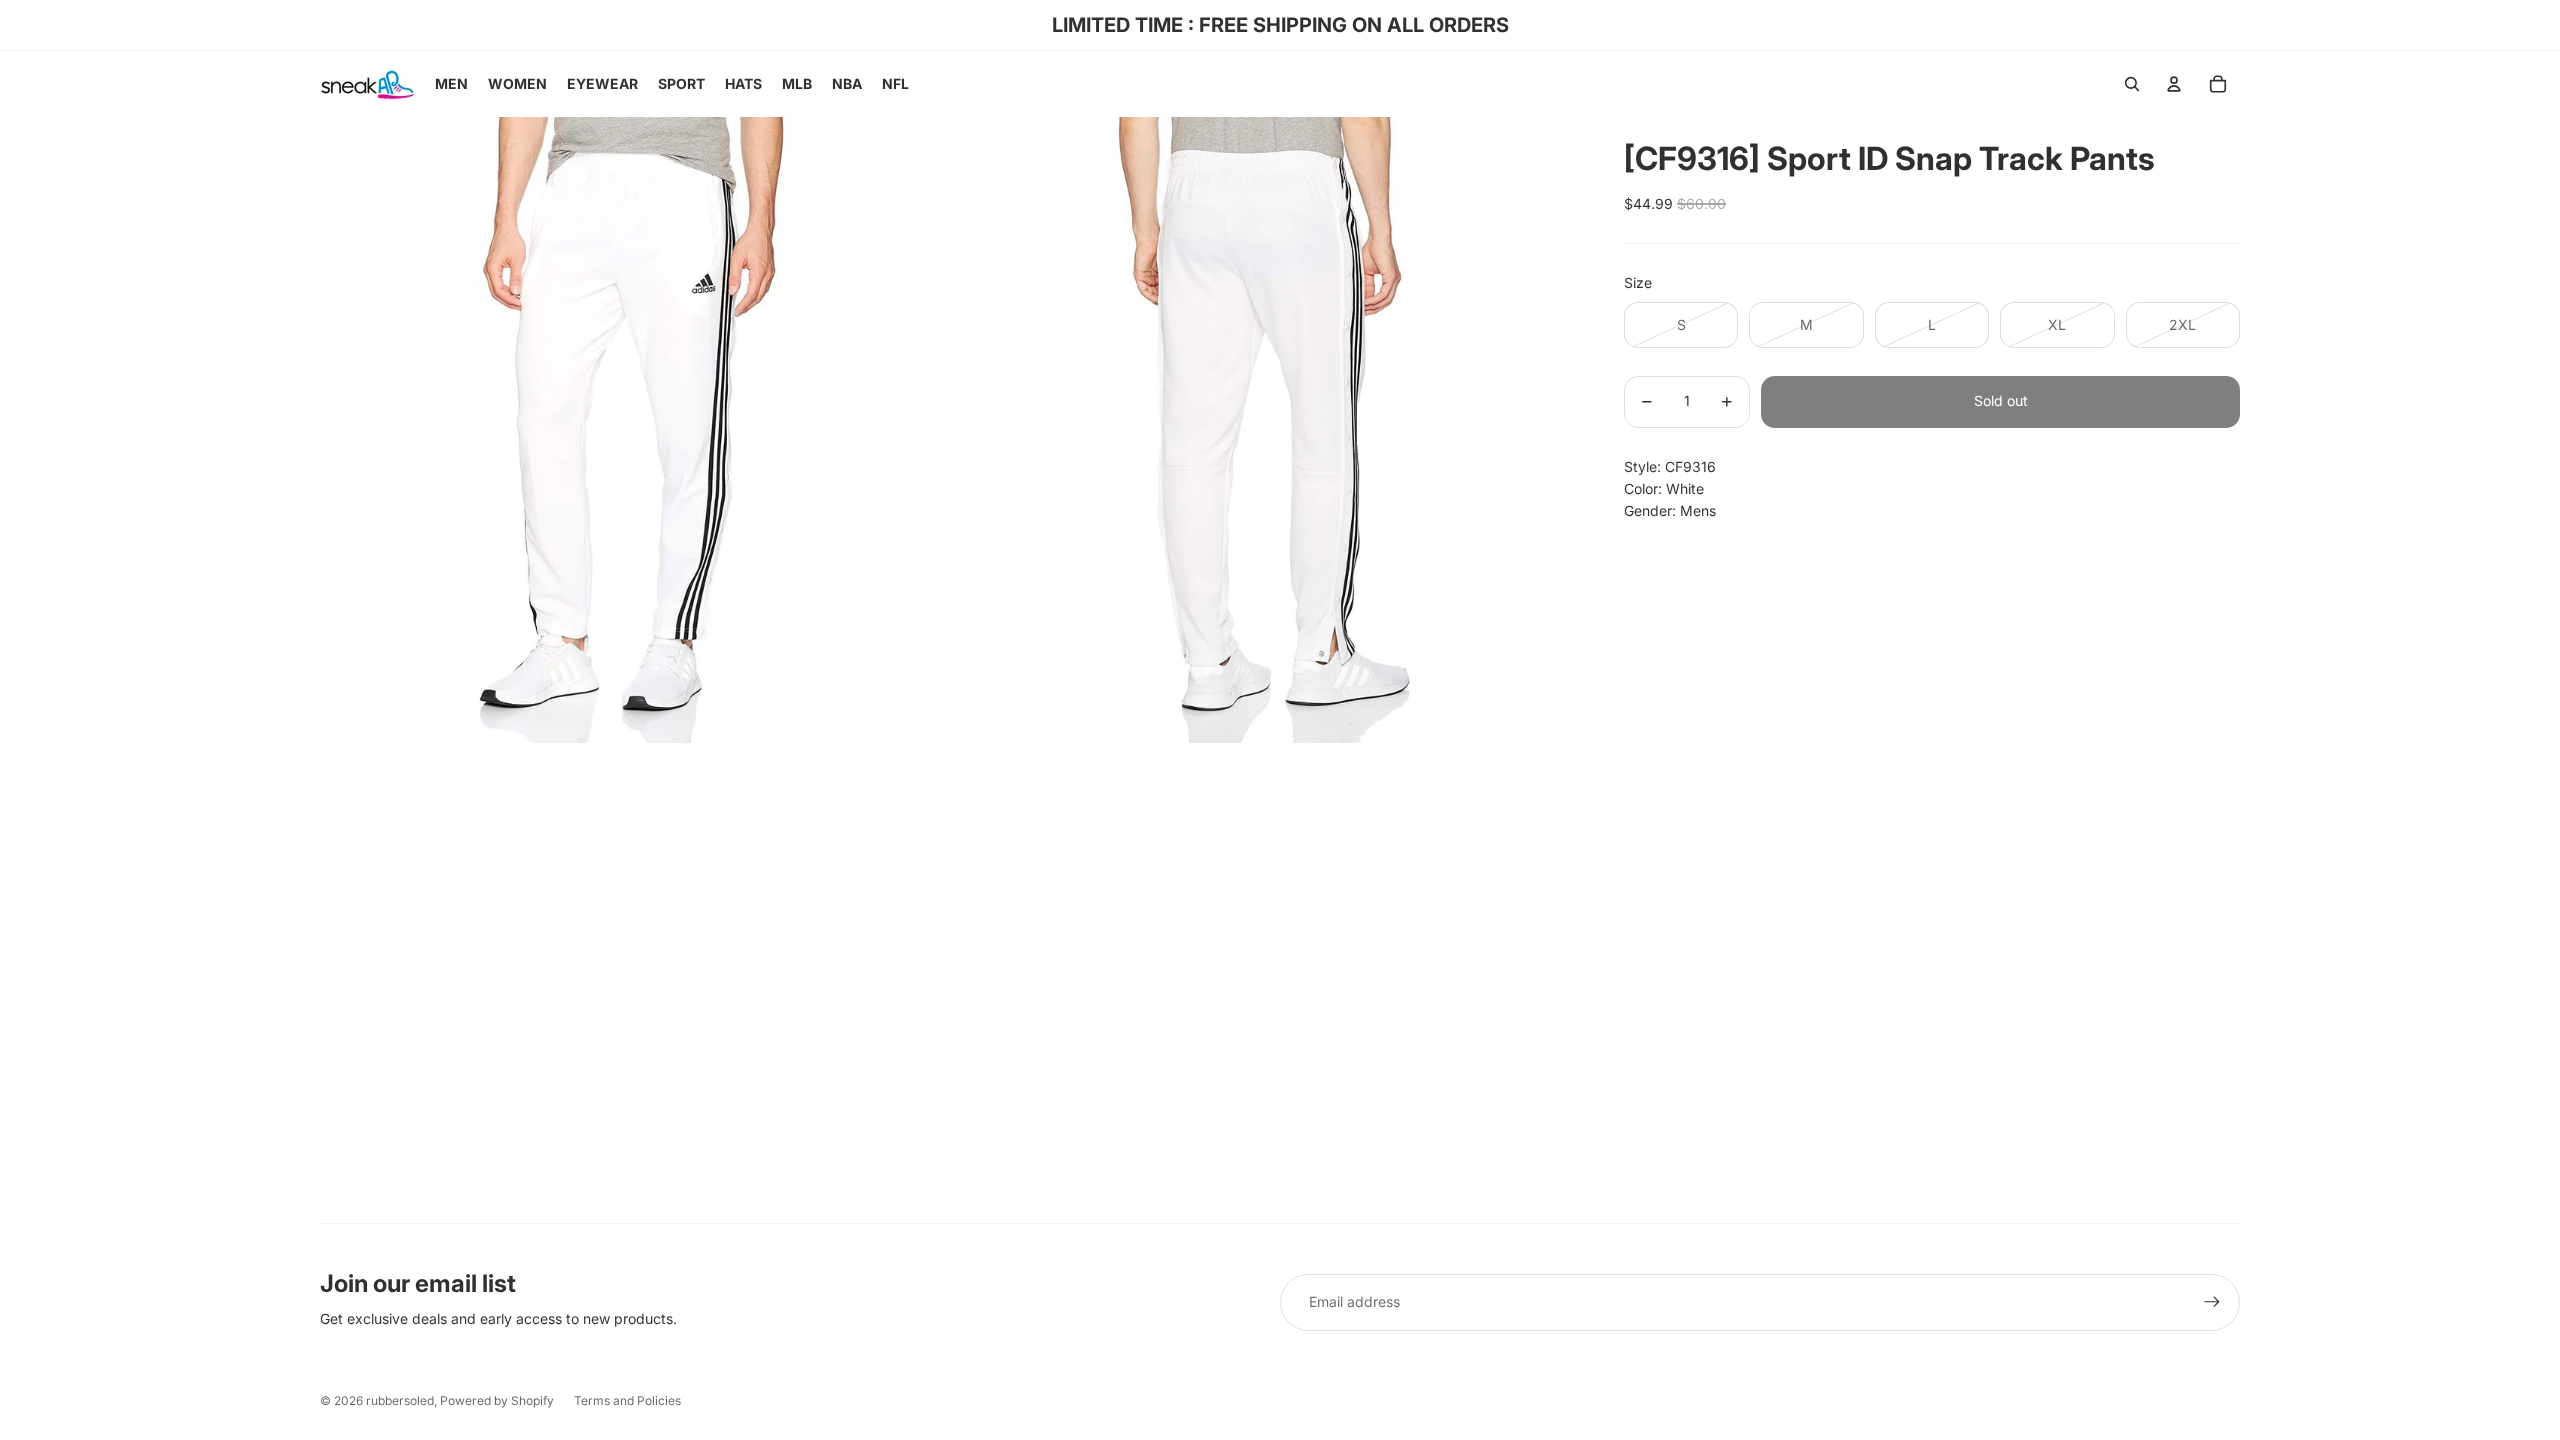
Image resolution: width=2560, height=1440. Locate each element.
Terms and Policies (627, 1400)
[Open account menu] (2174, 84)
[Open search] (2132, 84)
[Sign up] (2212, 1302)
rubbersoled (400, 1400)
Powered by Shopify (497, 1400)
